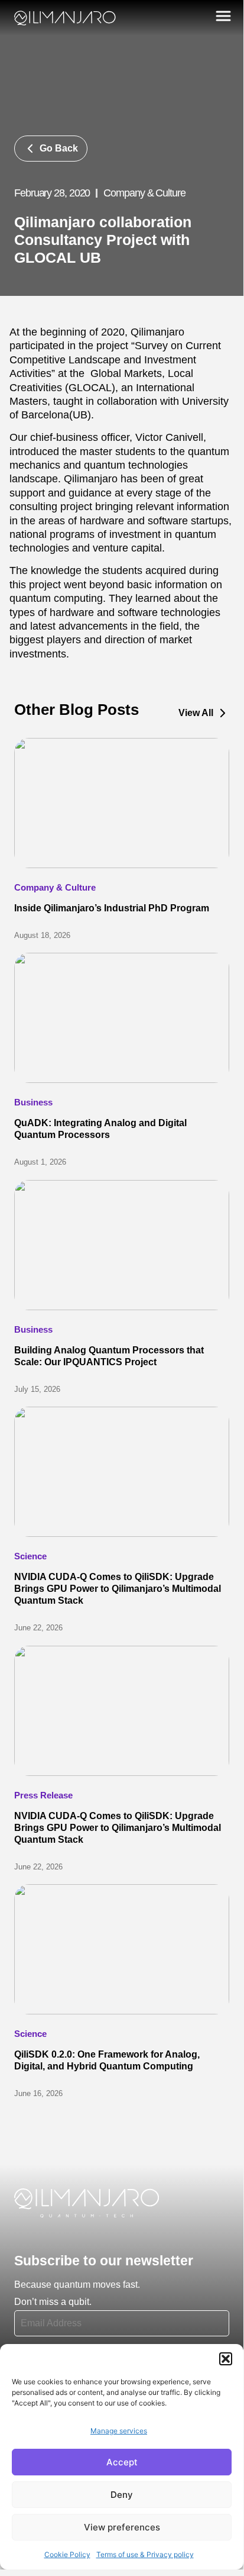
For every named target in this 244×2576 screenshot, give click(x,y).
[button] (226, 2359)
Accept (122, 2462)
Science (30, 1556)
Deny (122, 2495)
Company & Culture (55, 887)
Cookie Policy (67, 2554)
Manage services (119, 2431)
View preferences (122, 2527)
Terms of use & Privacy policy (145, 2554)
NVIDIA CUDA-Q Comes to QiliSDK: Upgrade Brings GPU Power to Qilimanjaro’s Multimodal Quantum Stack (118, 1589)
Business (33, 1102)
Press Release (43, 1795)
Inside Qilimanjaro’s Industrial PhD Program (112, 908)
